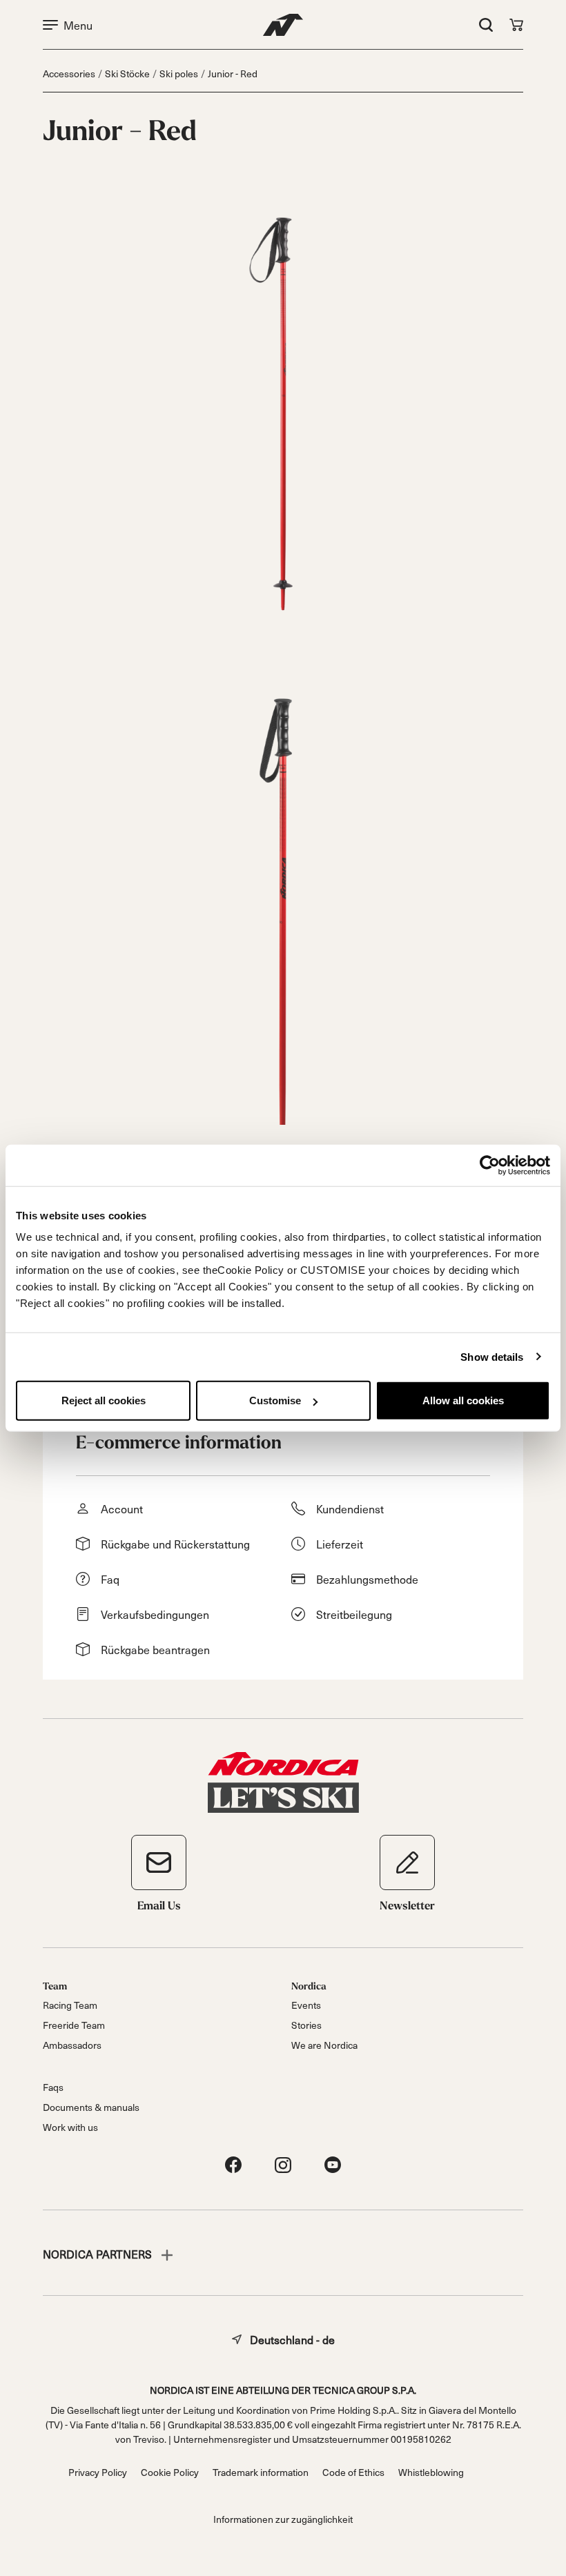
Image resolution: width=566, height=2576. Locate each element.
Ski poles (179, 73)
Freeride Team (74, 2025)
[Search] (486, 25)
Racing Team (70, 2005)
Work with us (70, 2127)
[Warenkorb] (516, 25)
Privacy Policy (98, 2472)
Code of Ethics (353, 2472)
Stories (306, 2025)
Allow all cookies (463, 1400)
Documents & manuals (91, 2107)
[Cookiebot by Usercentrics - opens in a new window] (490, 1165)
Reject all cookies (104, 1400)
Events (306, 2005)
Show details (492, 1356)
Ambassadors (72, 2045)
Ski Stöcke (127, 73)
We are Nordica (324, 2045)
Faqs (53, 2087)
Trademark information (261, 2472)
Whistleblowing (431, 2472)
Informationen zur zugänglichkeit (283, 2519)
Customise (275, 1400)
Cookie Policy (170, 2472)
